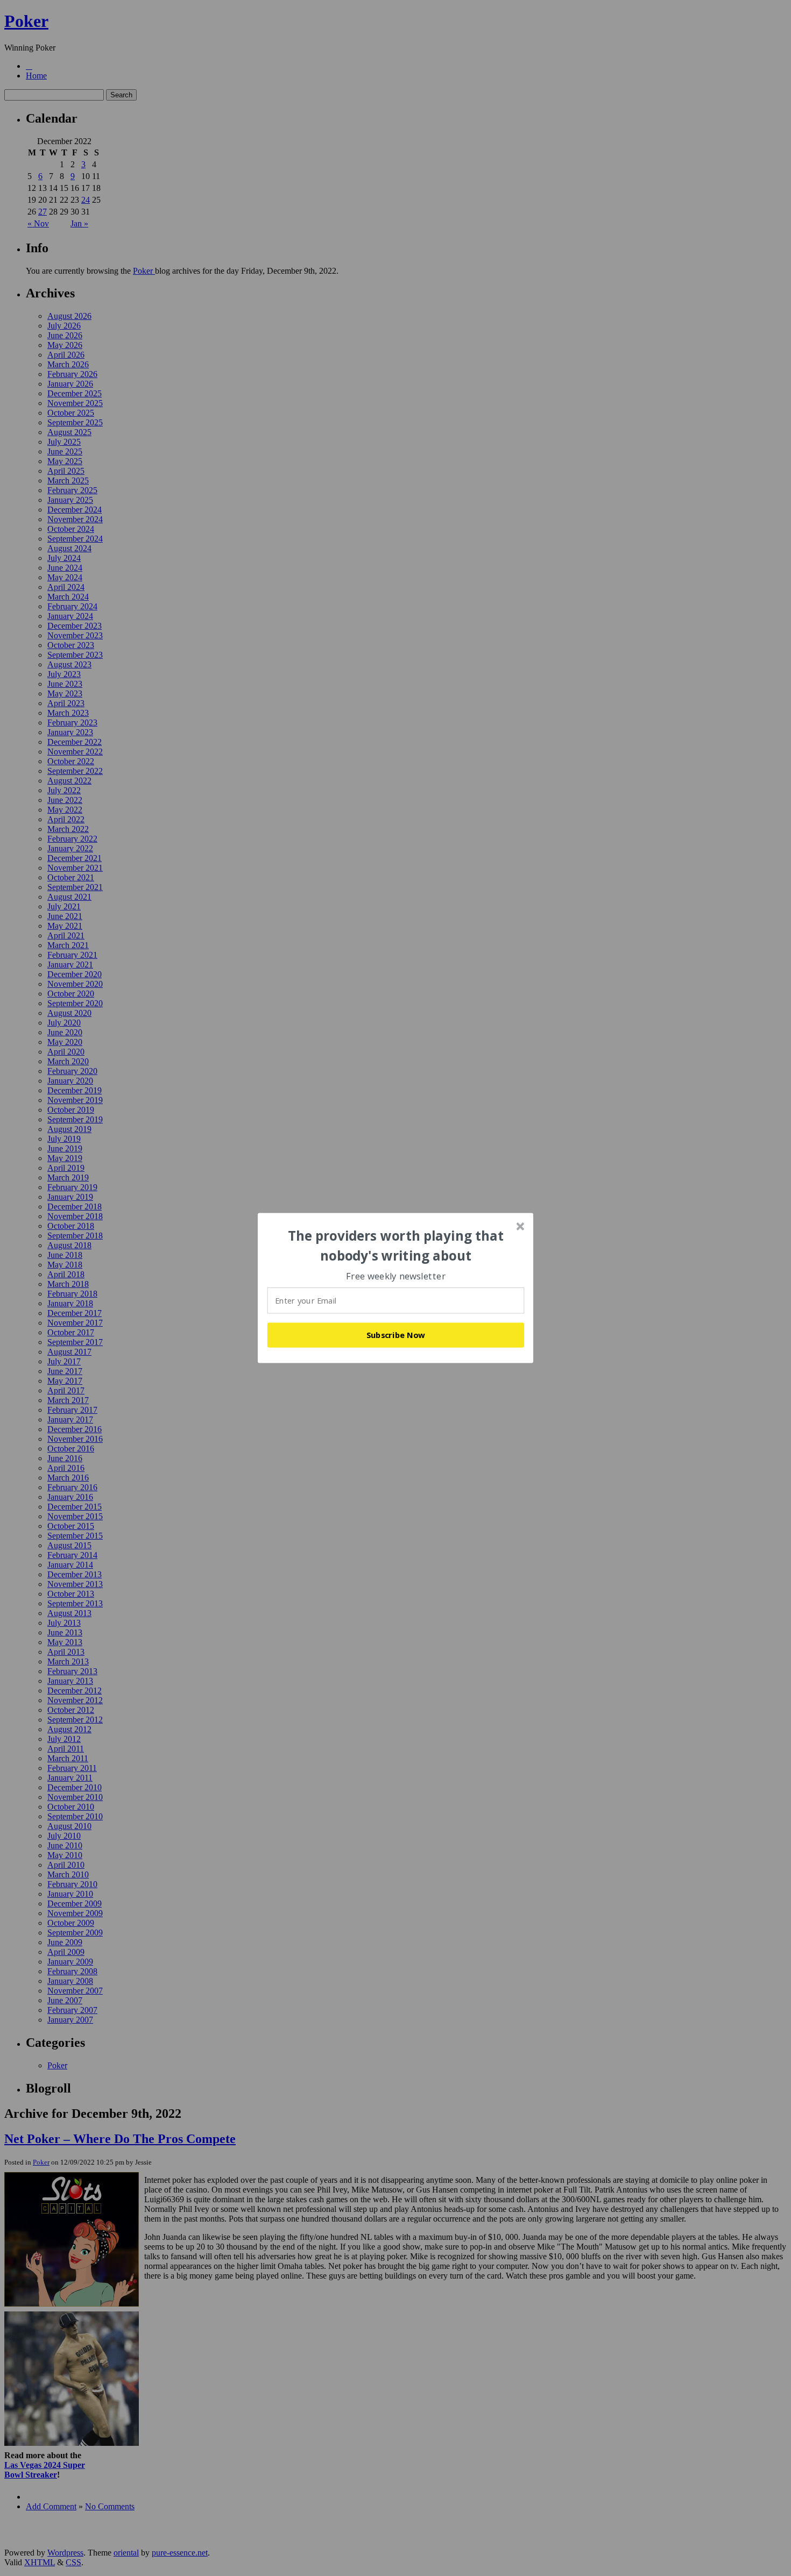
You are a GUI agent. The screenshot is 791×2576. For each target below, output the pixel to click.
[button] (396, 1246)
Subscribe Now (396, 1335)
